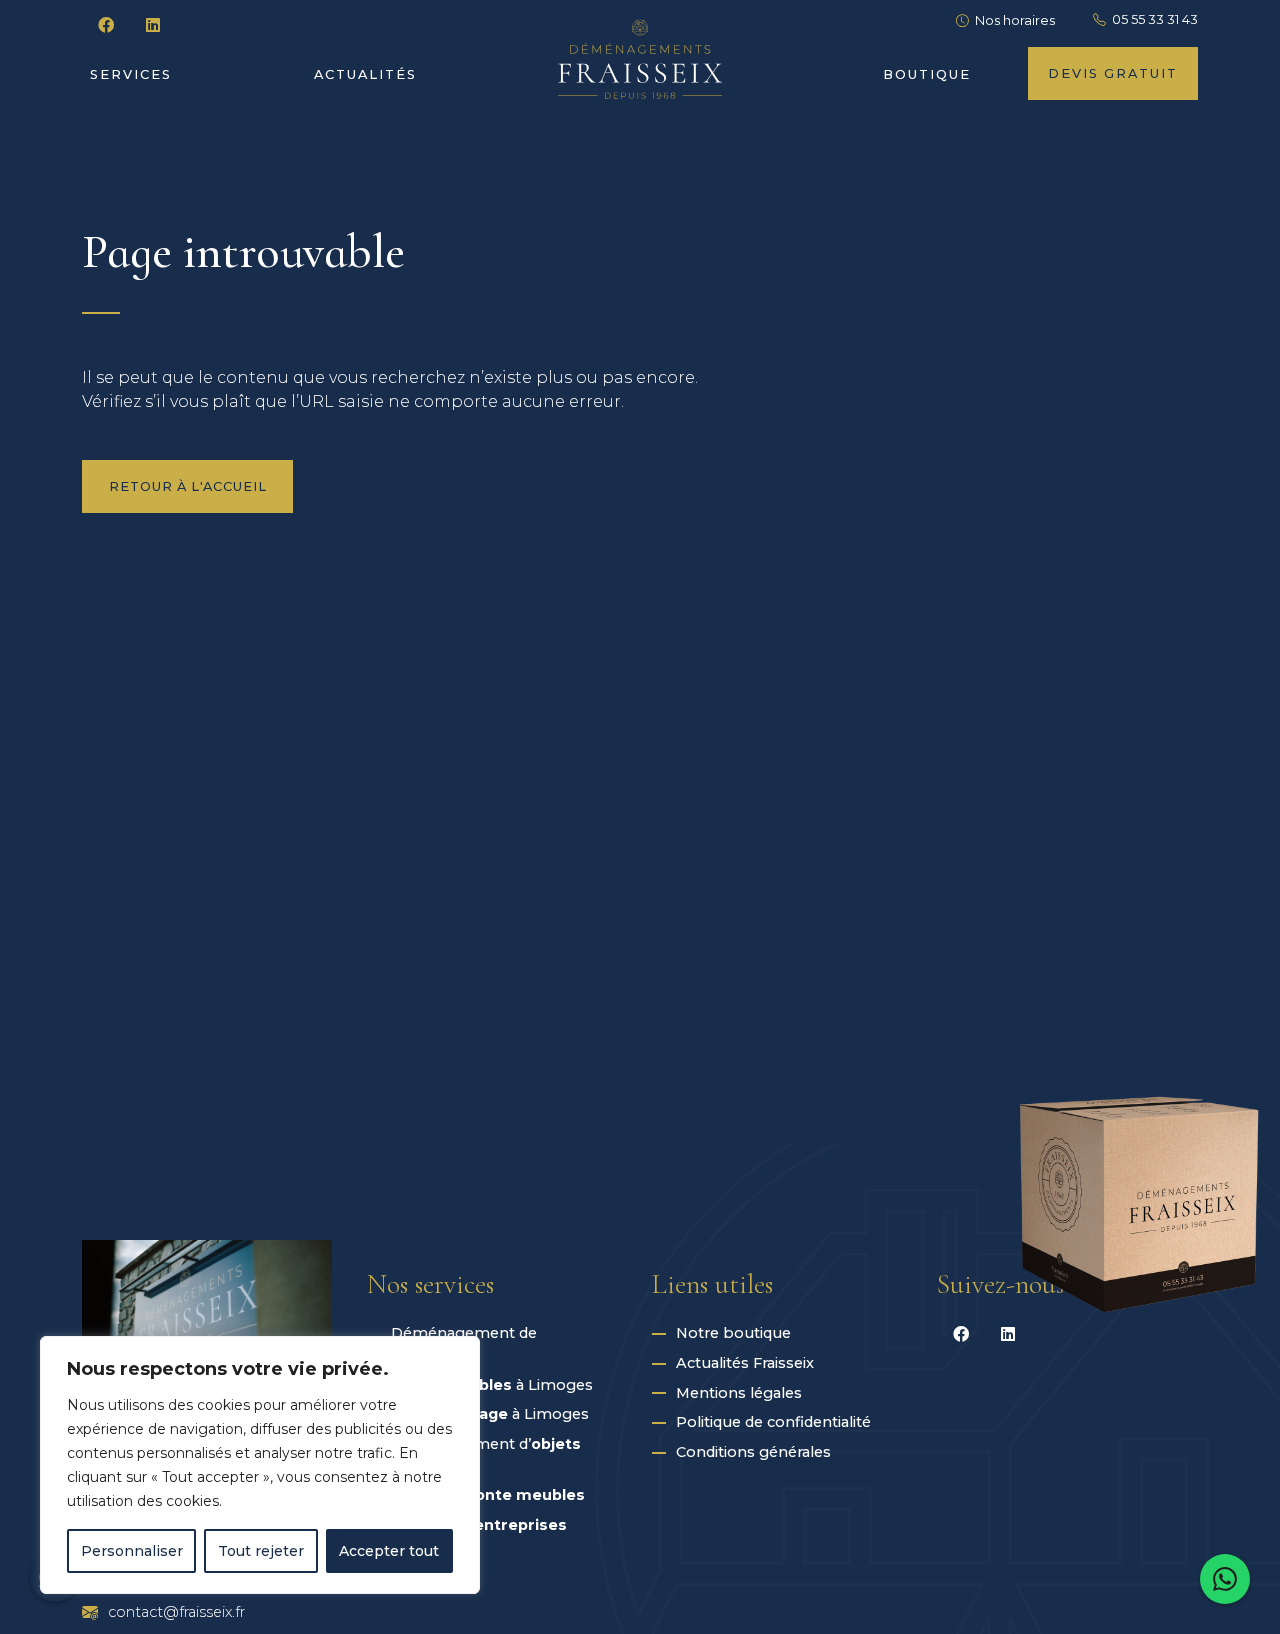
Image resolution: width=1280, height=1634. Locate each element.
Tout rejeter (261, 1551)
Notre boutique (733, 1333)
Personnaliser (132, 1551)
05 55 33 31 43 (1155, 19)
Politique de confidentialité (773, 1422)
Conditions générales (753, 1452)
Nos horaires (1015, 20)
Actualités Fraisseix (745, 1363)
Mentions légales (739, 1393)
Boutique (927, 74)
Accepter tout (389, 1551)
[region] (260, 1465)
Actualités (365, 74)
